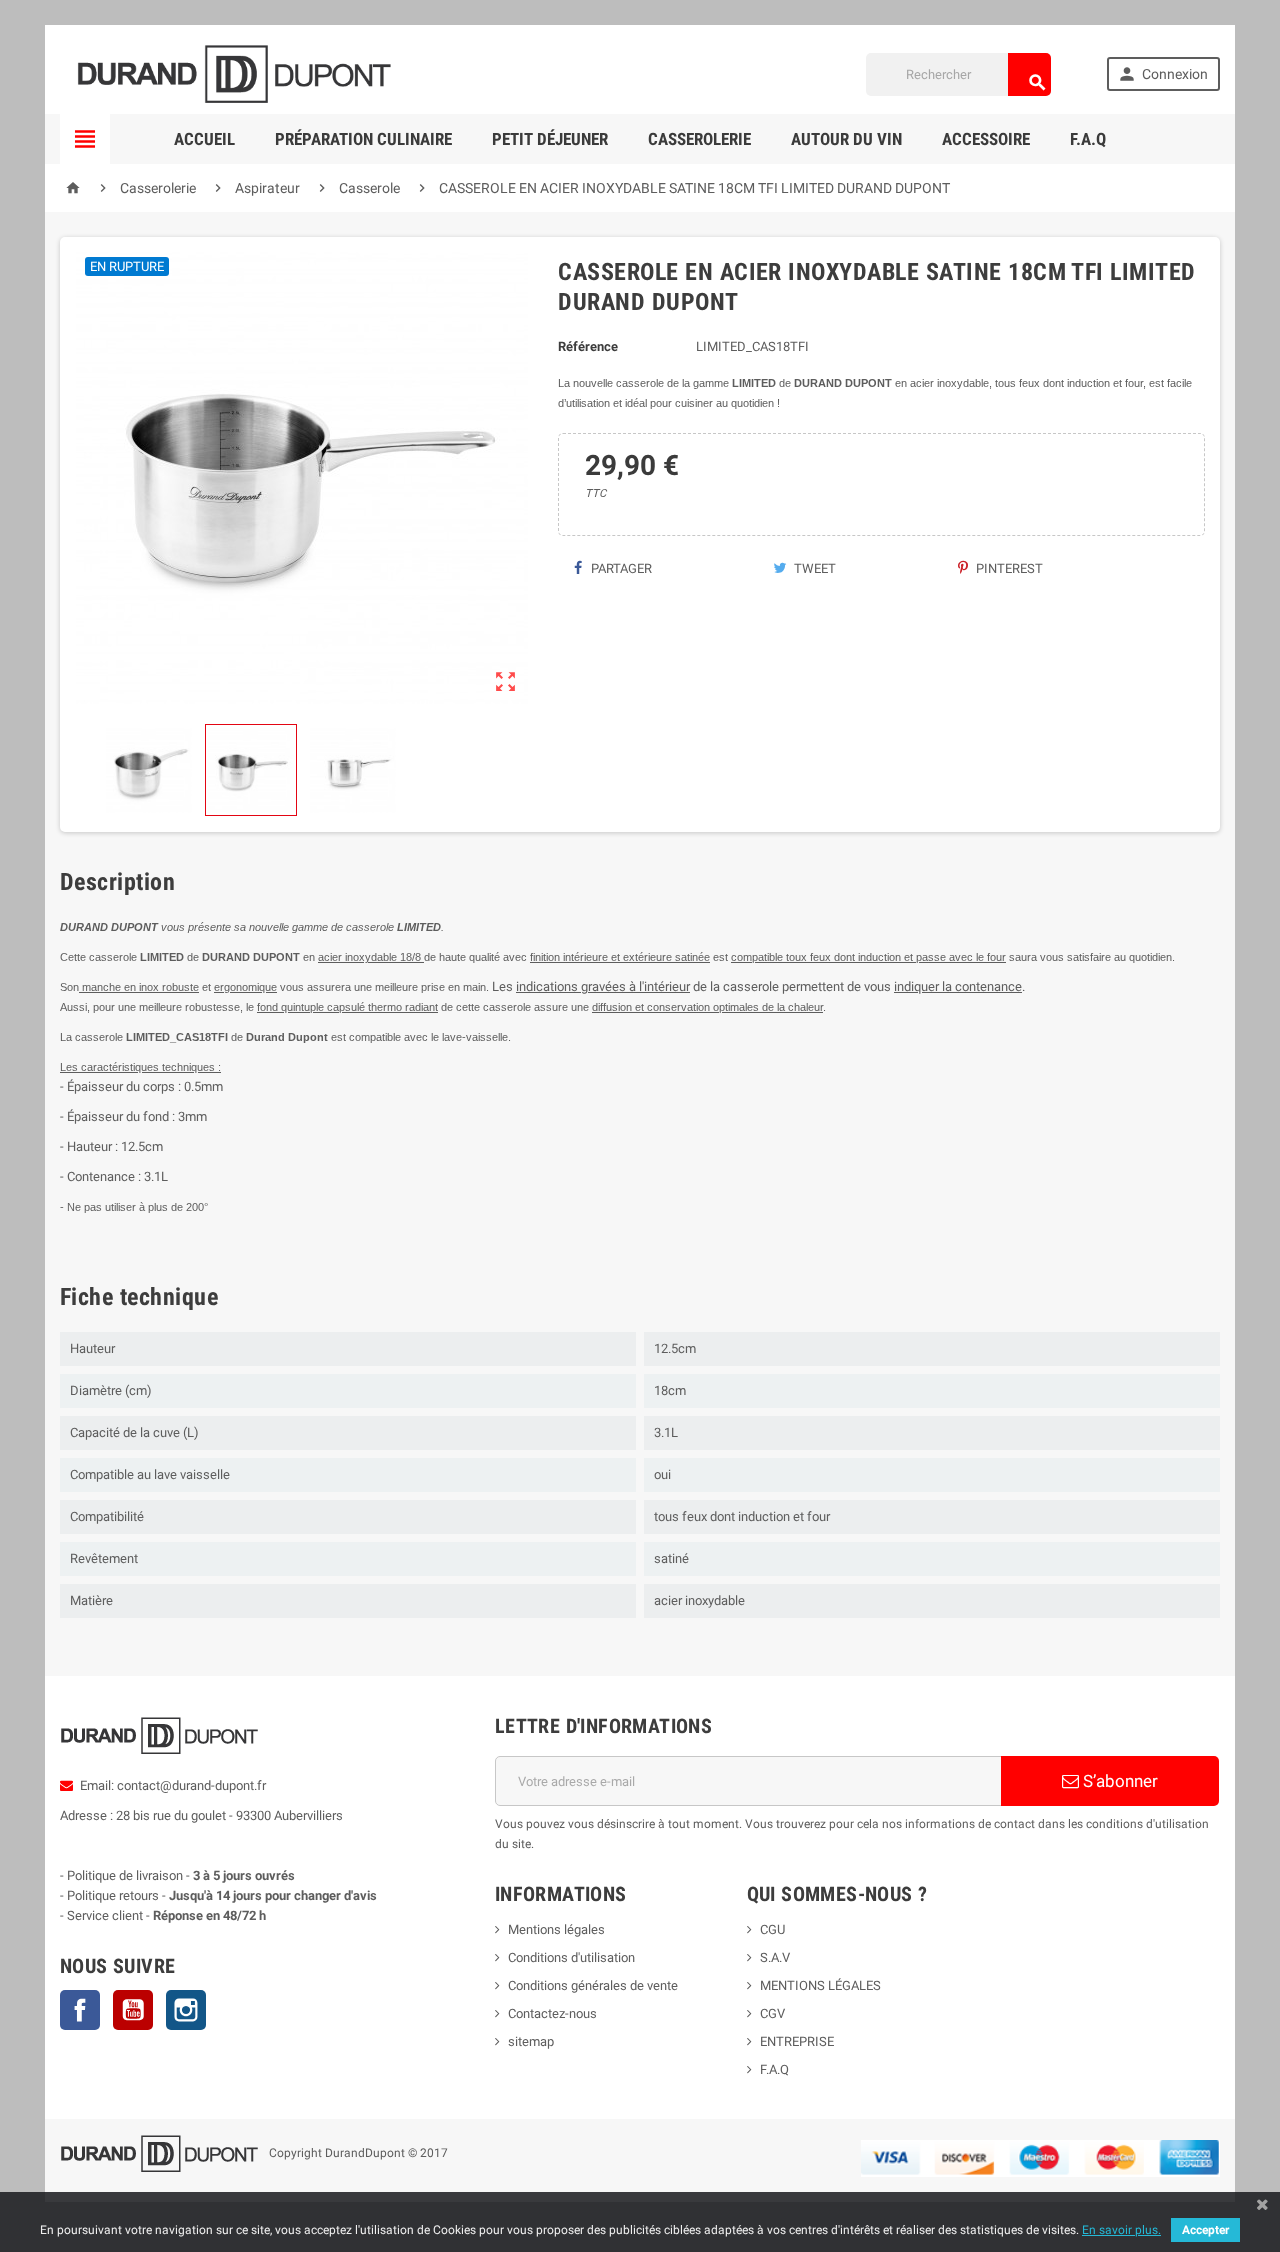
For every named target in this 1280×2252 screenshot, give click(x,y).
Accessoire (986, 139)
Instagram (186, 2010)
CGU (772, 1929)
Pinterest (1008, 568)
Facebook (80, 2010)
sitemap (531, 2041)
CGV (772, 2013)
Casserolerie (699, 139)
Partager (620, 568)
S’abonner (1118, 1781)
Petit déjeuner (550, 139)
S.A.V (775, 1957)
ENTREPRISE (797, 2041)
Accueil (204, 139)
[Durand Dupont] (234, 73)
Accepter (1205, 2230)
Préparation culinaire (363, 139)
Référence (588, 346)
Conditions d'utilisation (571, 1957)
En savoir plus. (1121, 2230)
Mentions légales (556, 1929)
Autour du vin (846, 139)
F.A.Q (1088, 139)
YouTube (133, 2010)
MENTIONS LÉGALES (820, 1985)
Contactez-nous (552, 2013)
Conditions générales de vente (593, 1985)
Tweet (813, 568)
